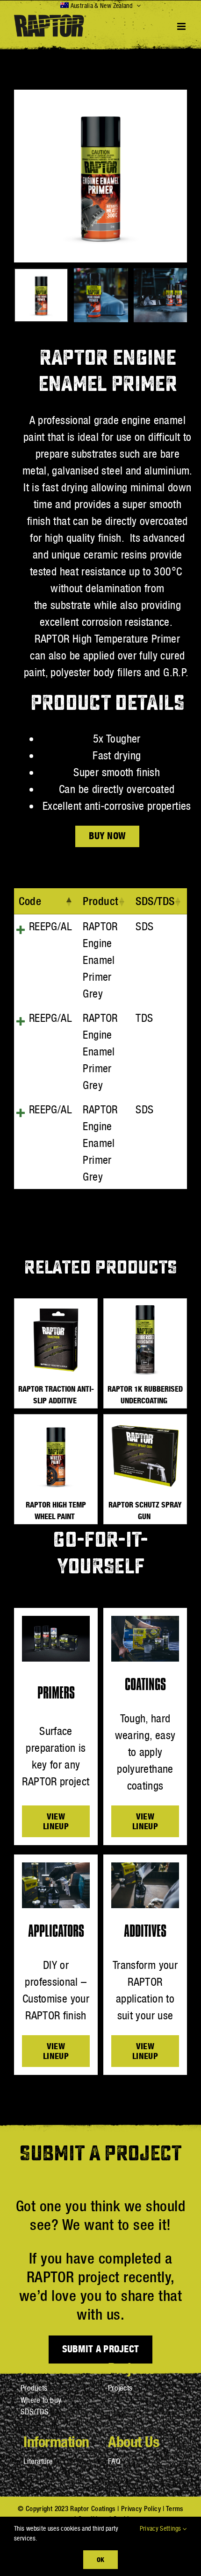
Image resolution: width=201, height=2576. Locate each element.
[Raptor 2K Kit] (56, 1621)
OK (100, 2559)
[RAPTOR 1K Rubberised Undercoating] (145, 1340)
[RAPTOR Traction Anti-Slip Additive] (56, 1340)
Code (30, 901)
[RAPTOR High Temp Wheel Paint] (56, 1456)
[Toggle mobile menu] (182, 26)
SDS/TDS (155, 901)
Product (101, 901)
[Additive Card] (145, 1868)
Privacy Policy (141, 2509)
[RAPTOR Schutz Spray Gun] (145, 1456)
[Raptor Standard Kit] (145, 1621)
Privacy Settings (161, 2528)
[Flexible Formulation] (56, 1868)
